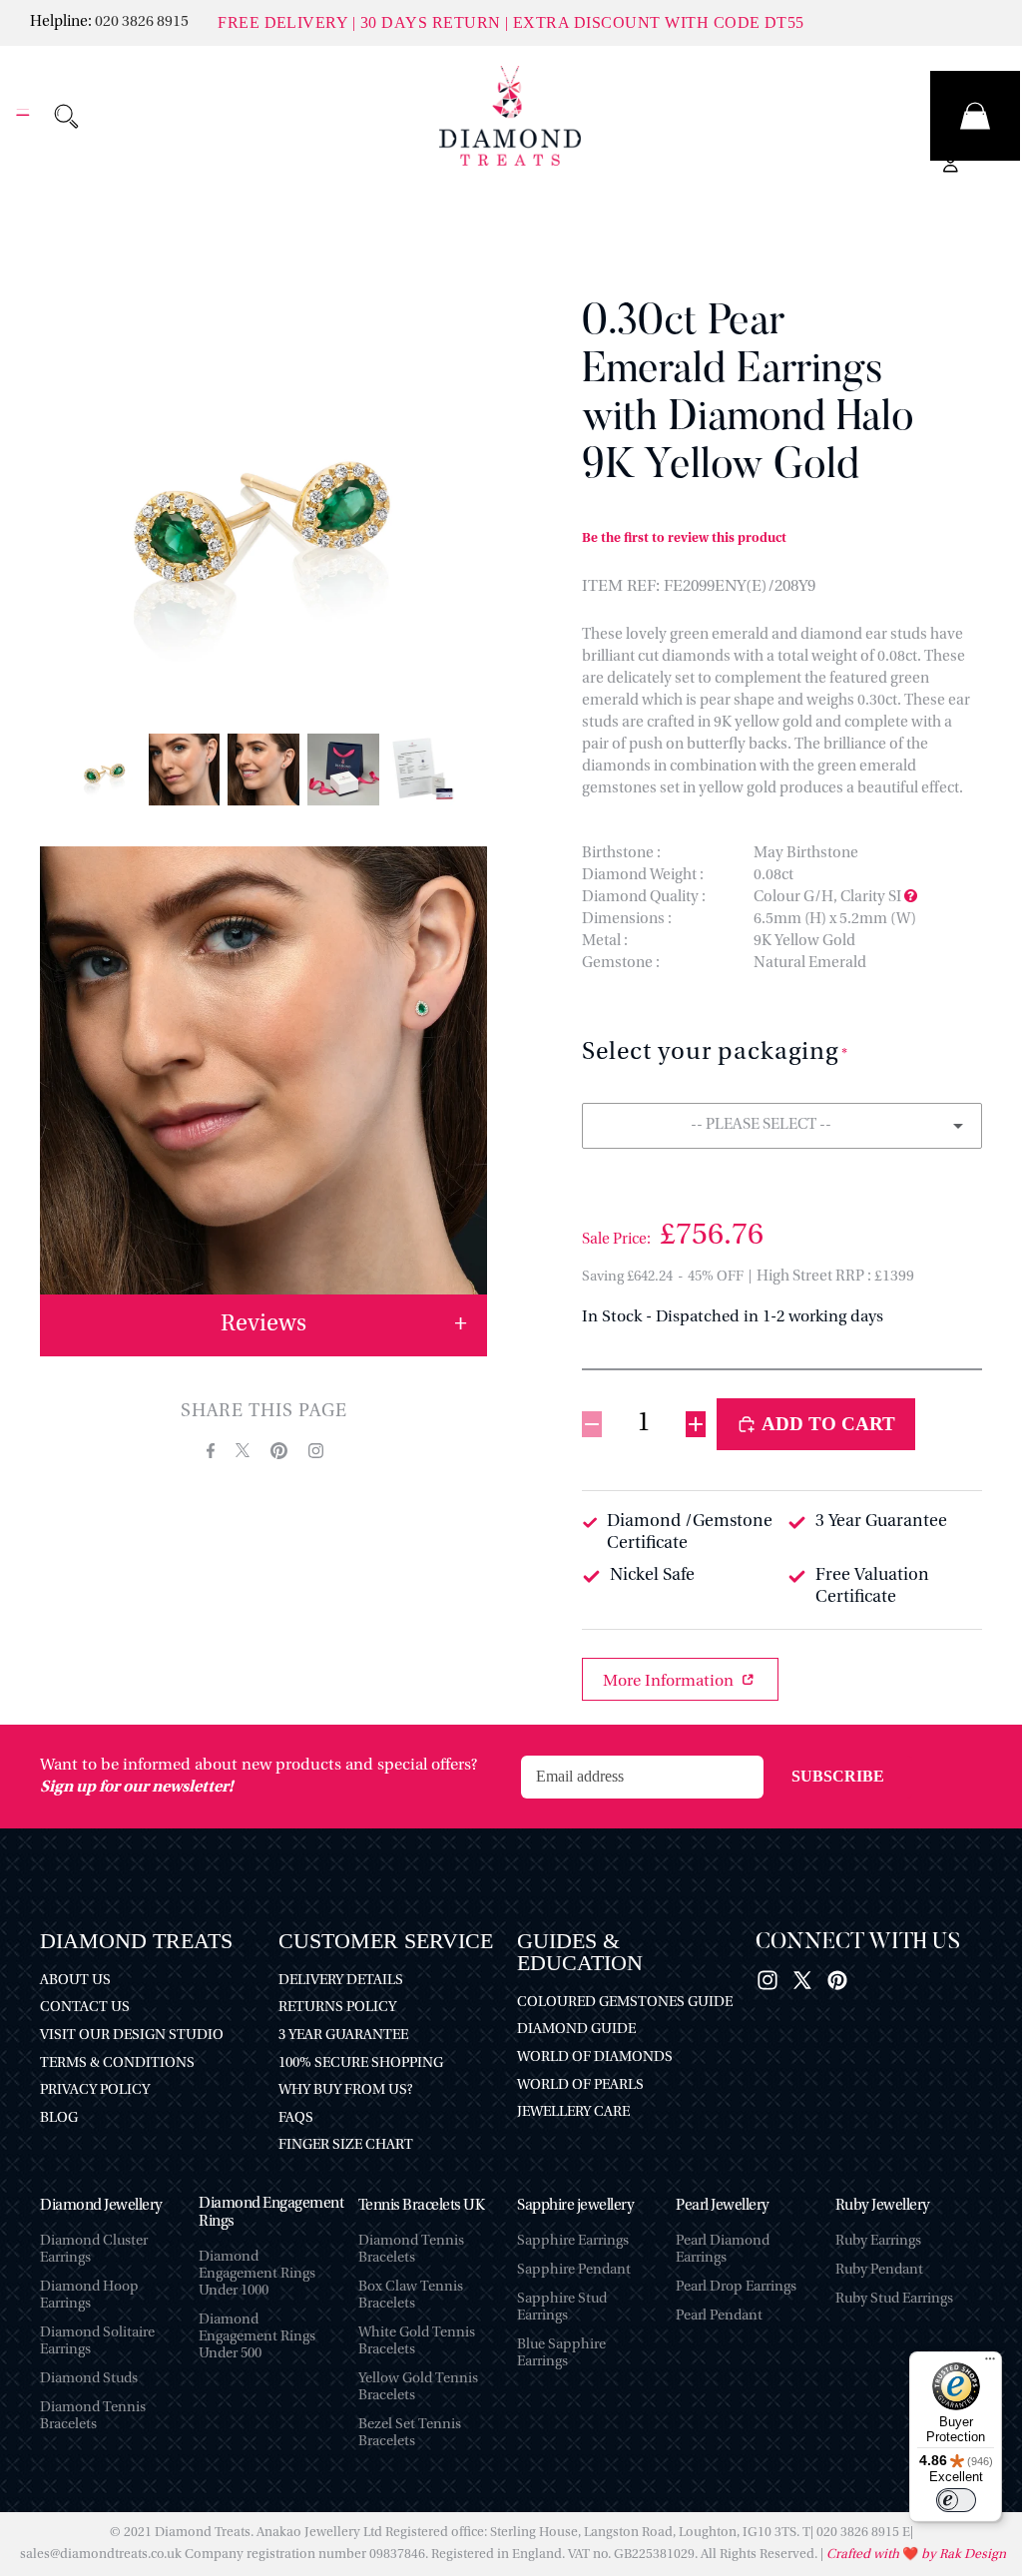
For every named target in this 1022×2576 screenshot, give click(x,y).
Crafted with (864, 2555)
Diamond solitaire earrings (97, 2341)
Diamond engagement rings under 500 (257, 2337)
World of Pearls (580, 2085)
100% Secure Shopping (361, 2063)
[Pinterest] (837, 1980)
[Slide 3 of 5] (263, 770)
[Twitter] (802, 1980)
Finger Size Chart (346, 2145)
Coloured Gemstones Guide (625, 2003)
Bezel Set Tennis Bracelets (410, 2433)
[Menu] (23, 116)
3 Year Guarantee (343, 2036)
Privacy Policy (95, 2090)
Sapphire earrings (573, 2241)
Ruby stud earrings (894, 2299)
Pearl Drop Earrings (736, 2287)
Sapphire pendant (574, 2270)
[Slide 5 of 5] (423, 770)
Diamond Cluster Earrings (94, 2250)
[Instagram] (767, 1980)
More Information (670, 1682)
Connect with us (858, 1943)
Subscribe (838, 1776)
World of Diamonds (595, 2058)
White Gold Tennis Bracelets (417, 2341)
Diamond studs (89, 2379)
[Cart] (975, 116)
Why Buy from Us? (345, 2090)
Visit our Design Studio (132, 2036)
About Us (75, 1981)
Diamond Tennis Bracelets (93, 2416)
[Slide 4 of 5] (343, 770)
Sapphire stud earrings (562, 2308)
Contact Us (85, 2008)
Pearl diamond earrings (723, 2250)
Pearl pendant (719, 2316)
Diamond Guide (576, 2030)
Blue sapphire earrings (561, 2353)
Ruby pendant (879, 2270)
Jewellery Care (573, 2112)
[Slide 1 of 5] (105, 770)
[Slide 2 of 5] (185, 770)
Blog (59, 2118)
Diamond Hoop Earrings (89, 2296)
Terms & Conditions (117, 2063)
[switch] (956, 2500)
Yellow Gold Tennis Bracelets (418, 2387)
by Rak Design (962, 2555)
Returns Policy (337, 2008)
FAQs (296, 2118)
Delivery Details (341, 1981)
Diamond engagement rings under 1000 (257, 2274)
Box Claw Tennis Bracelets (411, 2296)
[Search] (66, 116)
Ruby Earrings (878, 2241)
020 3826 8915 (142, 22)
